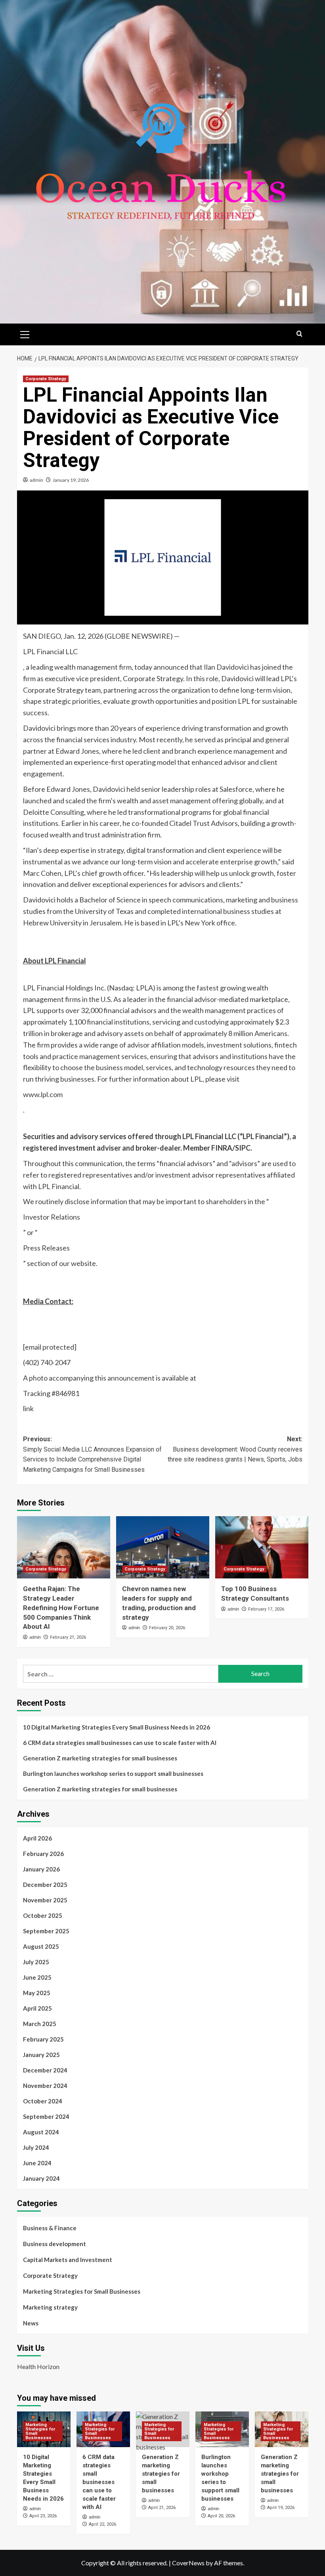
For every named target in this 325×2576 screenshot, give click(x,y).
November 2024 (45, 2086)
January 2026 (41, 1869)
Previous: (92, 1454)
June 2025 (37, 1977)
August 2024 (41, 2132)
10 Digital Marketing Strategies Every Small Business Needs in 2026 (117, 1727)
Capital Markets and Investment (68, 2260)
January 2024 (41, 2178)
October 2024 (43, 2101)
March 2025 (40, 2024)
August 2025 (41, 1946)
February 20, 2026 (167, 1628)
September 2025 (46, 1931)
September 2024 (46, 2116)
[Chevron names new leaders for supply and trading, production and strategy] (163, 1547)
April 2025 (37, 2008)
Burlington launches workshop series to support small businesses (113, 1774)
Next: (235, 1449)
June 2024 (37, 2163)
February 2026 (43, 1854)
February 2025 (43, 2039)
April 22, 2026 (102, 2524)
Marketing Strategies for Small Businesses (82, 2291)
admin (36, 480)
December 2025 (45, 1885)
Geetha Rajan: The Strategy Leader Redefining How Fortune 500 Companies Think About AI (61, 1608)
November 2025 (45, 1900)
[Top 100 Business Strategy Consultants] (262, 1547)
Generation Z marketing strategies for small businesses (100, 1758)
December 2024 (45, 2070)
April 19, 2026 (281, 2508)
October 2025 (43, 1915)
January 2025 (41, 2055)
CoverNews (188, 2563)
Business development (54, 2244)
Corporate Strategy (46, 379)
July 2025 (36, 1962)
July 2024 (36, 2147)
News (31, 2323)
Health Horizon (38, 2366)
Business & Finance (50, 2228)
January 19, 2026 (71, 480)
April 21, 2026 (162, 2508)
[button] (25, 333)
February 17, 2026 (266, 1609)
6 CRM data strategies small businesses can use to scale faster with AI (120, 1743)
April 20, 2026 (221, 2516)
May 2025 (37, 1993)
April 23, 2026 (43, 2516)
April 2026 (37, 1838)
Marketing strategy (50, 2307)
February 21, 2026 (68, 1637)
